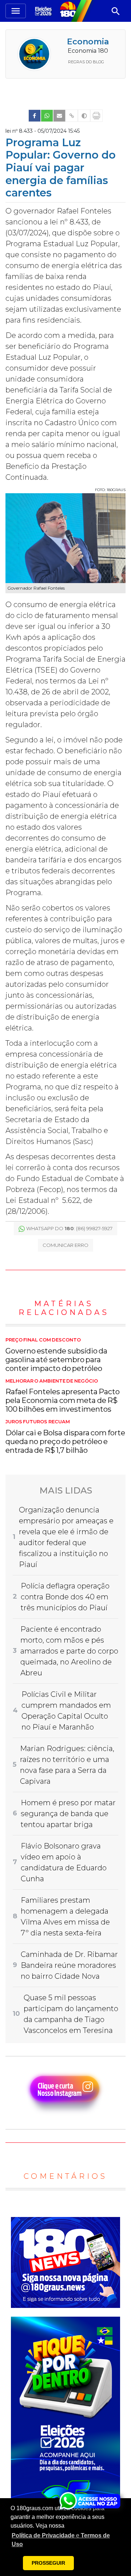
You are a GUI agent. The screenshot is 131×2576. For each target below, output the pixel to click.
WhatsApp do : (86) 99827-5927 (69, 1228)
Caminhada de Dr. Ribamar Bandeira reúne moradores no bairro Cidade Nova (69, 1965)
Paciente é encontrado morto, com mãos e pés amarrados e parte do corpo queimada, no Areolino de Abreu (69, 1651)
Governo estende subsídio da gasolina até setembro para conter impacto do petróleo (56, 1355)
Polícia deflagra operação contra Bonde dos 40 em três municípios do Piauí (65, 1597)
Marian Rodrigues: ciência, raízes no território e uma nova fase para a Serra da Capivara (67, 1765)
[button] (65, 2540)
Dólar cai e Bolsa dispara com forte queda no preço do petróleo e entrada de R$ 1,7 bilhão (65, 1437)
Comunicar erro (65, 1245)
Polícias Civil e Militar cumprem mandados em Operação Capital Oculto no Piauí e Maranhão (66, 1711)
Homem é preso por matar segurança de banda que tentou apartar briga (68, 1814)
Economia (88, 42)
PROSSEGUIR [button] (48, 2563)
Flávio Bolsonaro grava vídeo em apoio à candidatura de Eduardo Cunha (64, 1862)
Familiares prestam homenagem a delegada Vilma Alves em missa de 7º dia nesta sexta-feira (65, 1917)
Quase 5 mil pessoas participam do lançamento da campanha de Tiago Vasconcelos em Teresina (71, 2014)
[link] (35, 116)
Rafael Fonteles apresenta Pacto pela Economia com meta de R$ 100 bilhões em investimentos (63, 1396)
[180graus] (44, 11)
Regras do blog (86, 62)
